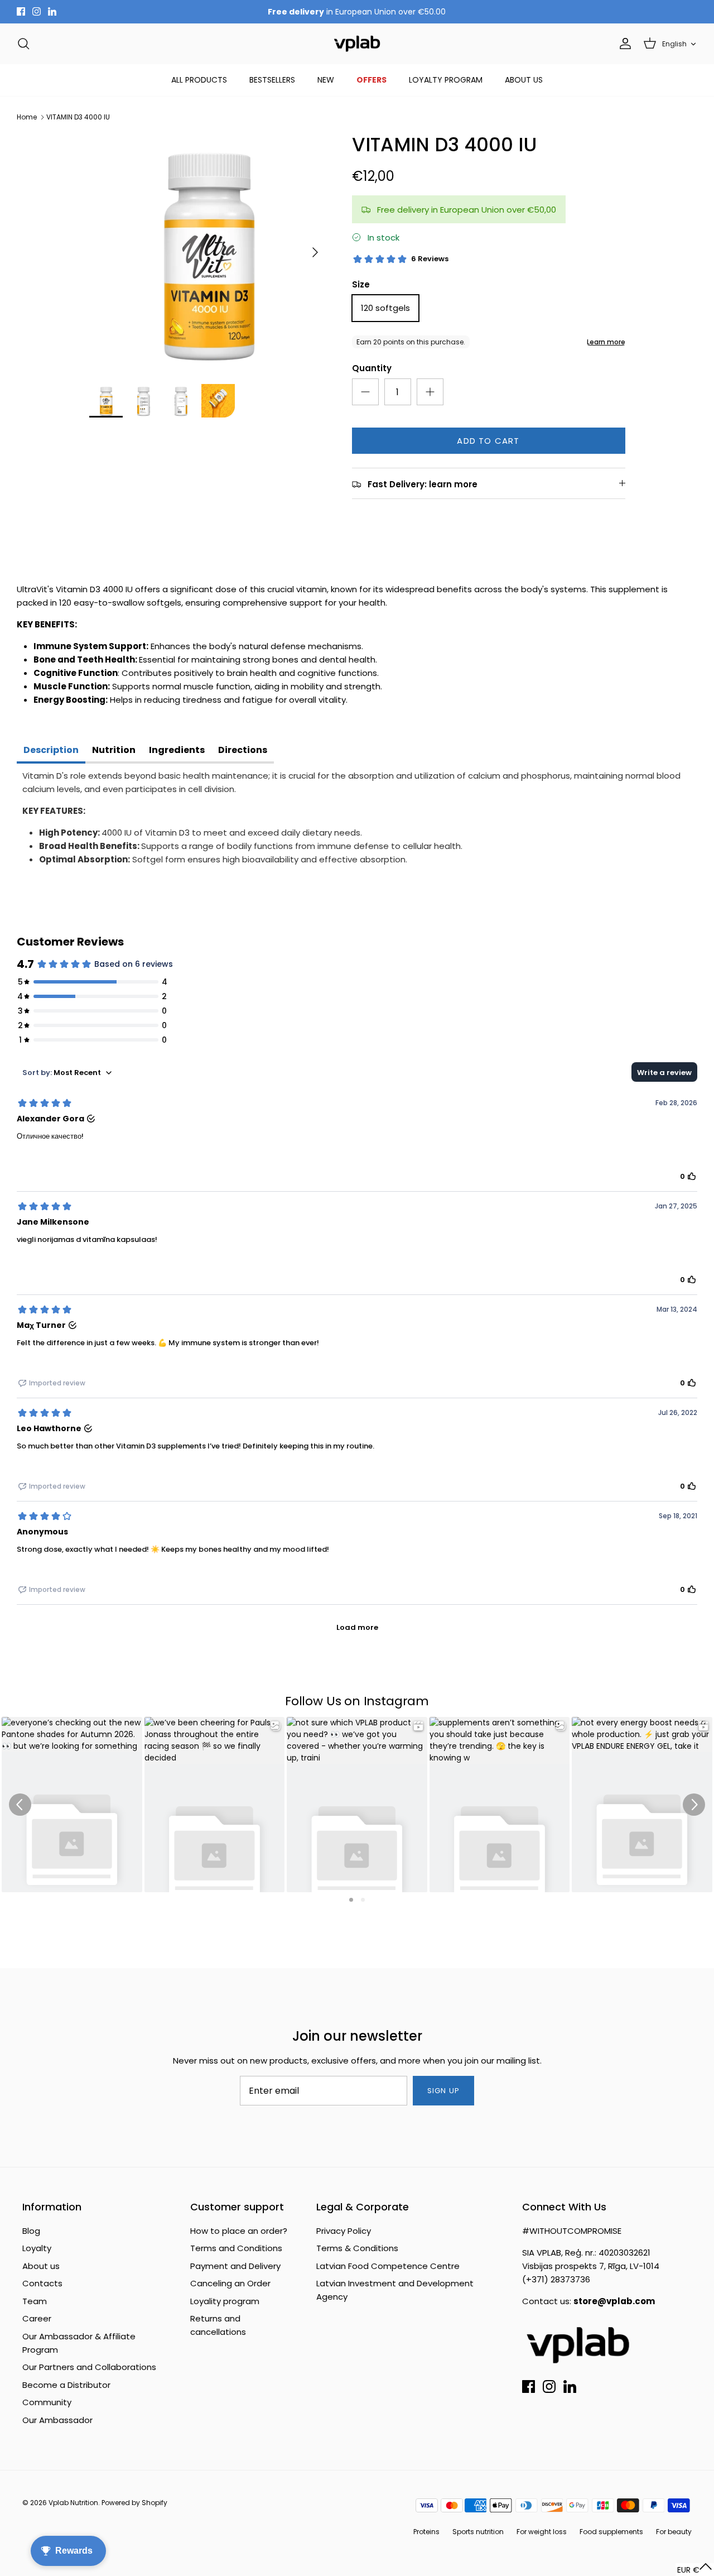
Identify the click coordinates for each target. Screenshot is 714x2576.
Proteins (426, 2532)
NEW (326, 80)
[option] (208, 253)
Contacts (42, 2283)
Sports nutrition (478, 2532)
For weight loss (542, 2532)
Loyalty (37, 2248)
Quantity (372, 368)
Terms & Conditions (357, 2248)
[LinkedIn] (52, 11)
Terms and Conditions (236, 2248)
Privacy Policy (344, 2231)
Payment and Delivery (235, 2266)
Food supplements (611, 2532)
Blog (31, 2231)
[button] (695, 2570)
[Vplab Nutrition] (357, 44)
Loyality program (225, 2301)
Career (37, 2318)
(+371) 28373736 (556, 2279)
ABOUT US (524, 80)
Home (27, 117)
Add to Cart (488, 441)
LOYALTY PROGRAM (446, 80)
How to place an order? (239, 2231)
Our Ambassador (57, 2420)
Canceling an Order (230, 2283)
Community (47, 2402)
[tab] (51, 751)
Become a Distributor (66, 2385)
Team (35, 2301)
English (674, 44)
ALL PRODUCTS (199, 80)
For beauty (674, 2532)
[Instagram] (37, 11)
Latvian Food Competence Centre (388, 2266)
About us (41, 2266)
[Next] (315, 252)
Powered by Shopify (134, 2503)
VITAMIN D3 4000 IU (78, 117)
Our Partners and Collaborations (89, 2367)
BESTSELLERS (272, 80)
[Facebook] (21, 11)
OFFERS (372, 80)
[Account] (623, 44)
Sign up (443, 2091)
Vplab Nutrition (73, 2503)
